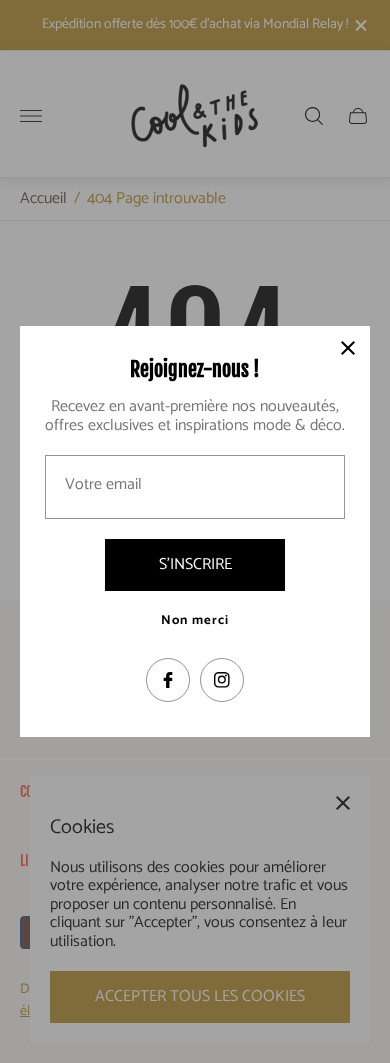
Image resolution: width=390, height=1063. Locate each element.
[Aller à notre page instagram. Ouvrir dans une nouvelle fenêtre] (222, 680)
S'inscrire (195, 564)
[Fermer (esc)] (348, 348)
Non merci (195, 621)
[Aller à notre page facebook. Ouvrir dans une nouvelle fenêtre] (168, 680)
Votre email (103, 485)
